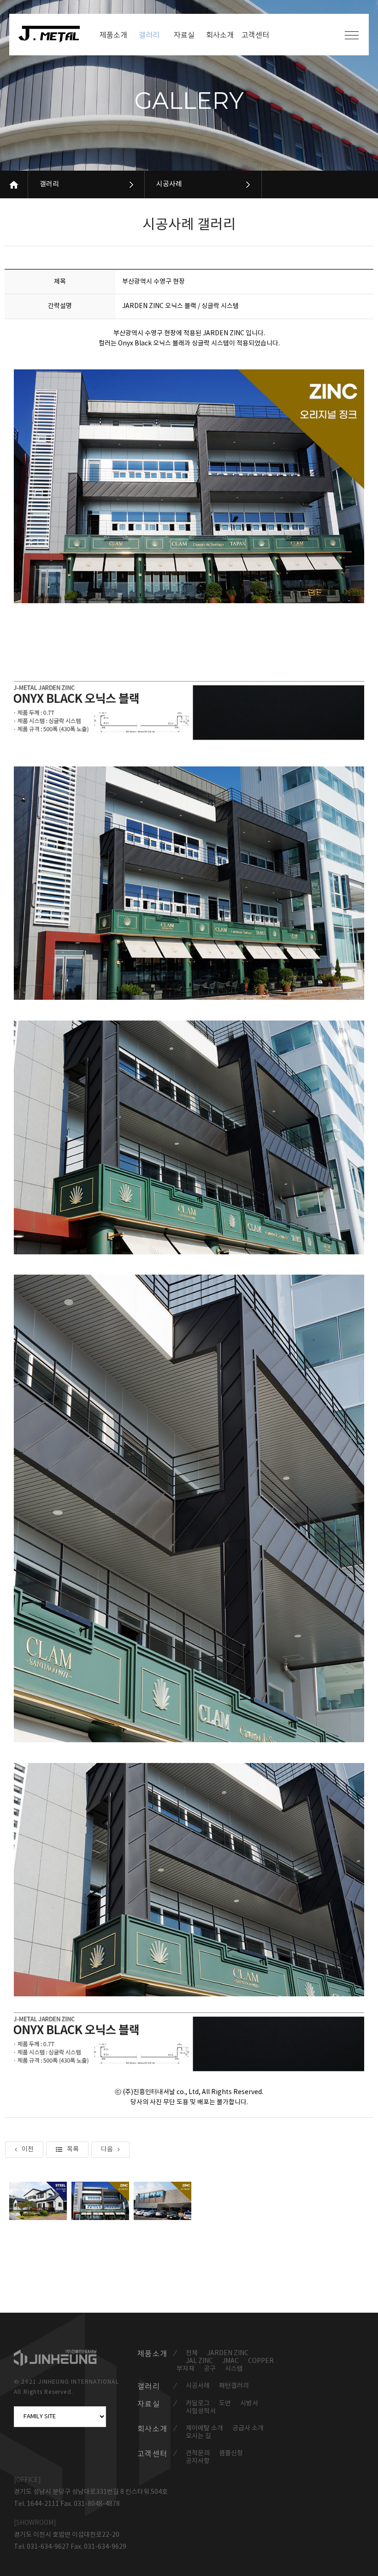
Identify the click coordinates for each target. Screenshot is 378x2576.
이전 (28, 2149)
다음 (107, 2149)
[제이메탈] (54, 34)
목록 (73, 2149)
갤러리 (49, 184)
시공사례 (169, 184)
